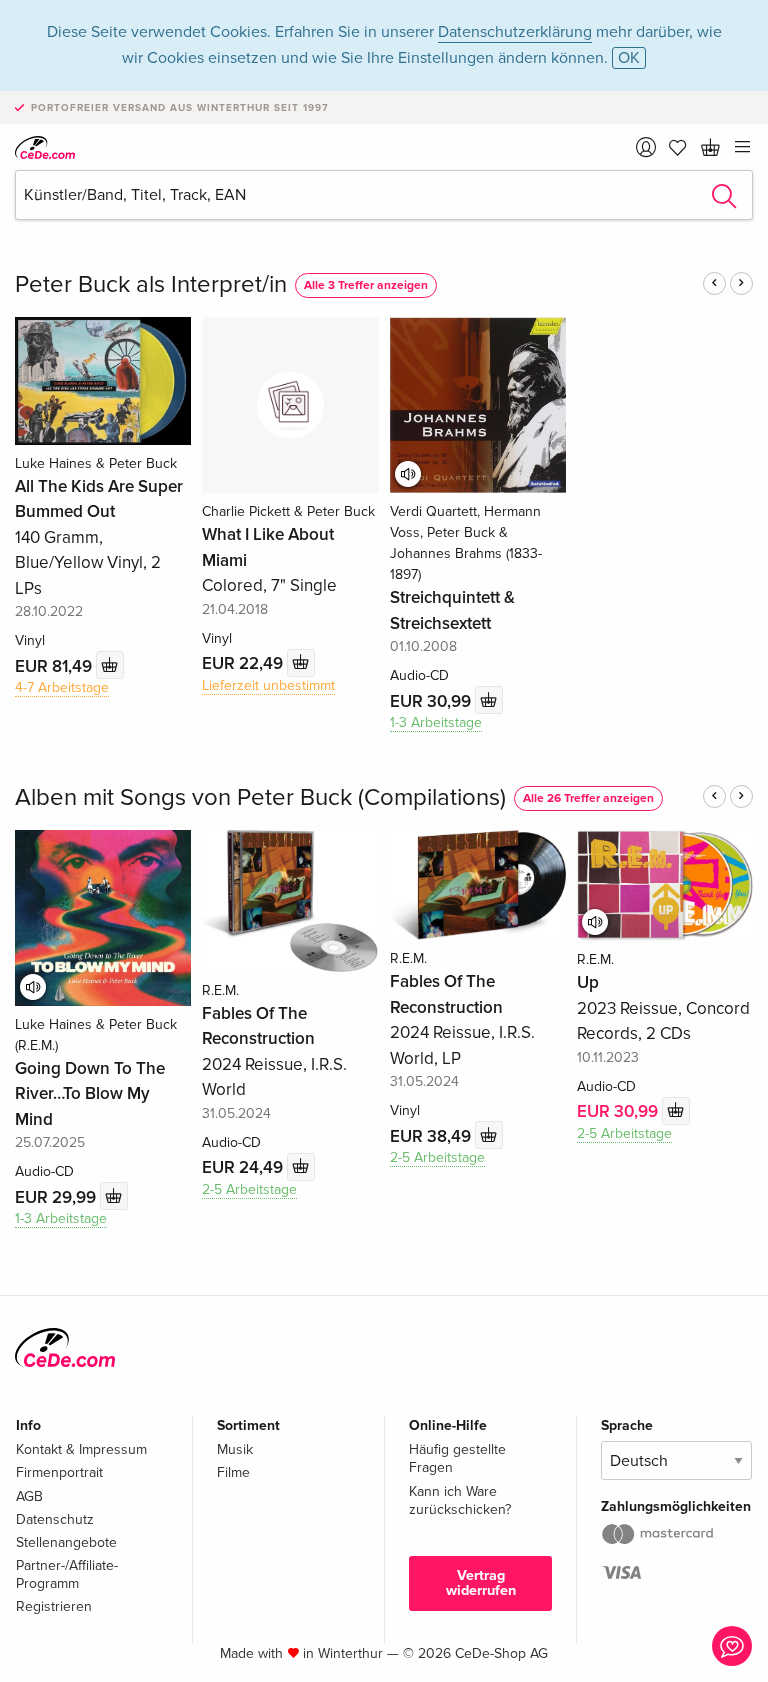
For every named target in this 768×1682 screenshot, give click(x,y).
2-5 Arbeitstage (249, 1189)
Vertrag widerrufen (481, 1582)
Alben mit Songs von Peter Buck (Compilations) (260, 797)
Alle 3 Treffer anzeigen (366, 285)
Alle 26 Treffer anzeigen (588, 798)
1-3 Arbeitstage (436, 722)
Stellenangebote (66, 1542)
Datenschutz (55, 1519)
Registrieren (54, 1606)
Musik (235, 1449)
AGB (29, 1496)
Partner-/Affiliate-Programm (67, 1574)
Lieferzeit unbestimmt (268, 685)
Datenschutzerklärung (515, 32)
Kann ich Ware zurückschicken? (460, 1500)
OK (629, 58)
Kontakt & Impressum (81, 1449)
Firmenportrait (59, 1472)
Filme (233, 1472)
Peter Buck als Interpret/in (151, 284)
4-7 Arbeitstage (62, 687)
